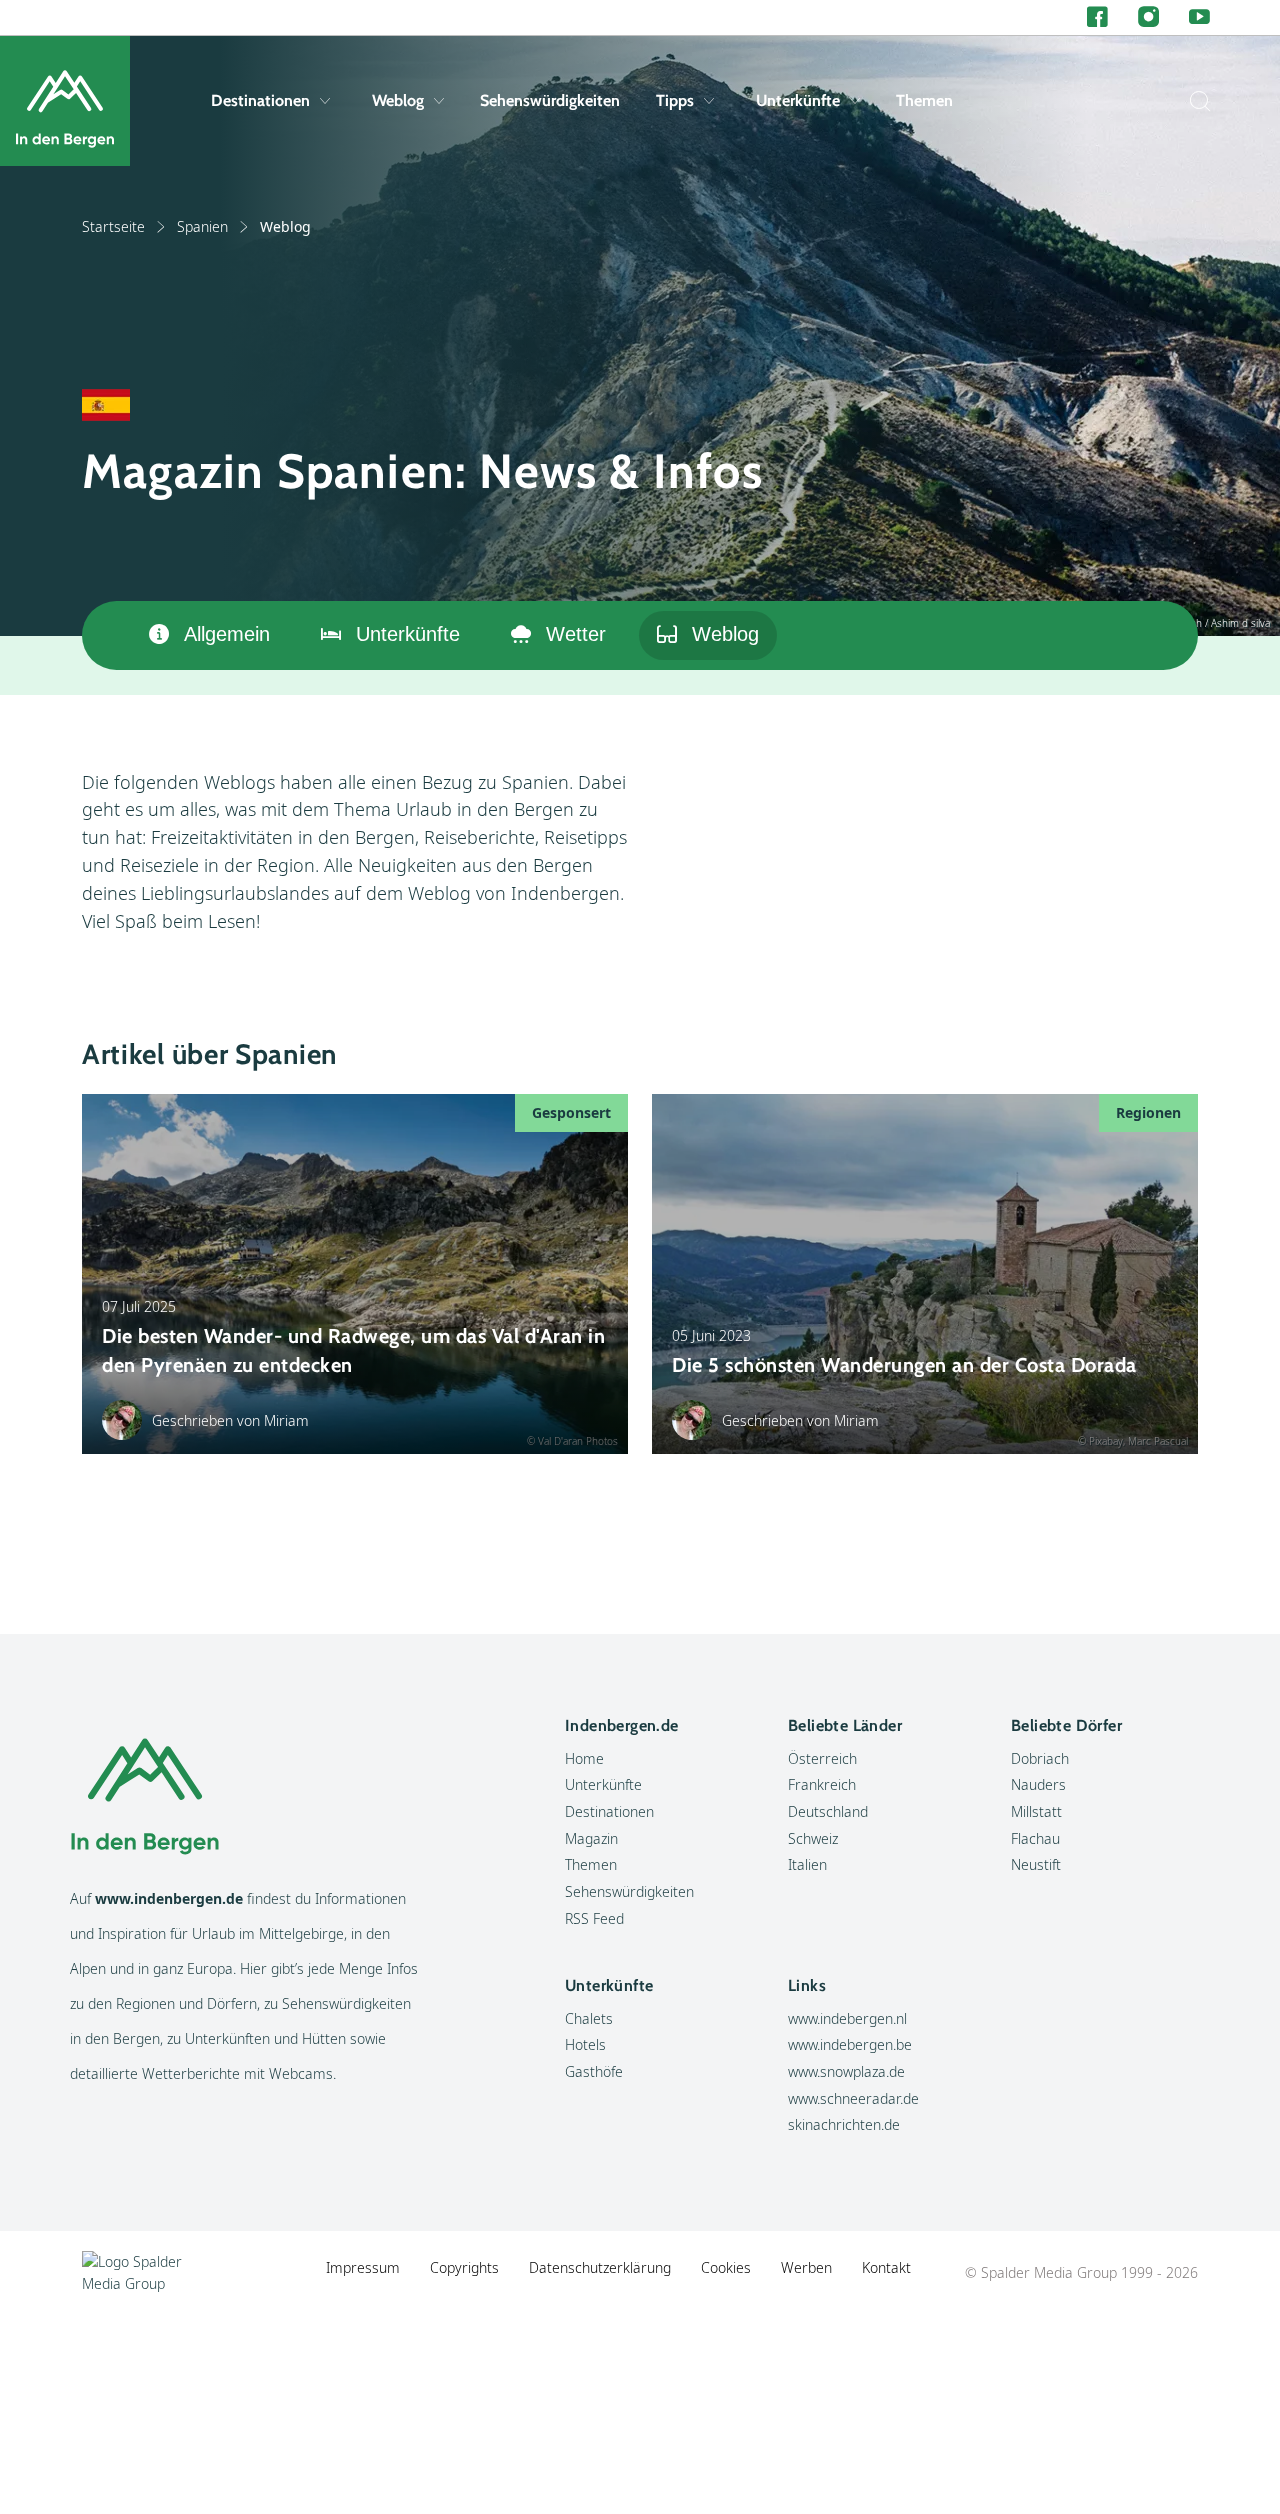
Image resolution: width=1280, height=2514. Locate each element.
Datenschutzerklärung (600, 2267)
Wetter (576, 634)
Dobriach (1040, 1758)
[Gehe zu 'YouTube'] (1199, 17)
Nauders (1038, 1784)
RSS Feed (594, 1918)
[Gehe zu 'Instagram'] (1148, 17)
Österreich (822, 1758)
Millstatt (1036, 1811)
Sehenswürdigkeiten (550, 100)
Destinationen (260, 100)
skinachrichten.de (844, 2124)
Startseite (113, 226)
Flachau (1035, 1838)
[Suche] (1195, 101)
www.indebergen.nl (847, 2018)
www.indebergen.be (850, 2044)
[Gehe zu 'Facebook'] (1097, 17)
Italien (807, 1864)
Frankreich (822, 1784)
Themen (924, 100)
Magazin (591, 1838)
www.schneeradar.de (853, 2098)
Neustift (1036, 1864)
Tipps (675, 100)
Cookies (726, 2267)
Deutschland (828, 1811)
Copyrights (464, 2267)
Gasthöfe (594, 2071)
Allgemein (227, 634)
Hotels (585, 2044)
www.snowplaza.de (846, 2071)
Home (584, 1758)
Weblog (398, 100)
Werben (806, 2267)
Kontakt (886, 2267)
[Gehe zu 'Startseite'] (65, 101)
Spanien (202, 226)
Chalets (589, 2018)
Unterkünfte (798, 100)
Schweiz (813, 1838)
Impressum (363, 2267)
